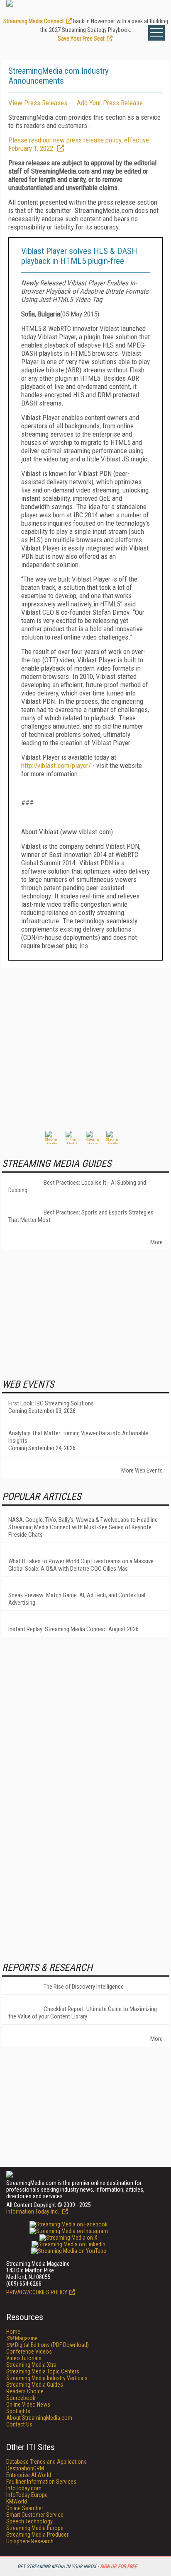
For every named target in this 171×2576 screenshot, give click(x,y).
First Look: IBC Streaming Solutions (51, 1403)
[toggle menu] (156, 33)
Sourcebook (21, 2398)
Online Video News (28, 2405)
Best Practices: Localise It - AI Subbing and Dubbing (77, 1186)
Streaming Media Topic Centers (43, 2371)
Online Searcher (25, 2508)
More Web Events (142, 1470)
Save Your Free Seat (81, 39)
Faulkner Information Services (41, 2482)
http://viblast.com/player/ (56, 765)
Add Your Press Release (110, 103)
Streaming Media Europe (35, 2528)
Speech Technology (29, 2521)
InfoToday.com (24, 2488)
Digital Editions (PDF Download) (48, 2345)
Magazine (22, 2338)
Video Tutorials (24, 2358)
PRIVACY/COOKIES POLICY (37, 2292)
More (156, 1242)
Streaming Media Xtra (31, 2365)
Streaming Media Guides (35, 2385)
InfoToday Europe (27, 2495)
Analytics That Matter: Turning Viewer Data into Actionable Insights (78, 1437)
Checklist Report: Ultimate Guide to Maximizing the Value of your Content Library (83, 2013)
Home (13, 2332)
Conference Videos (29, 2351)
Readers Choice (25, 2391)
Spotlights (18, 2411)
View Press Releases (38, 103)
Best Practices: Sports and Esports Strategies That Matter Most (81, 1216)
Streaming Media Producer (37, 2535)
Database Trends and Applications (46, 2462)
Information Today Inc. (33, 2211)
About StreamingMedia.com (39, 2418)
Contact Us (19, 2424)
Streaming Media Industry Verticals (47, 2378)
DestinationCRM (25, 2468)
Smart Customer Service (35, 2515)
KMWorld (17, 2501)
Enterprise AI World (29, 2475)
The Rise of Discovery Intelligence (84, 1987)
